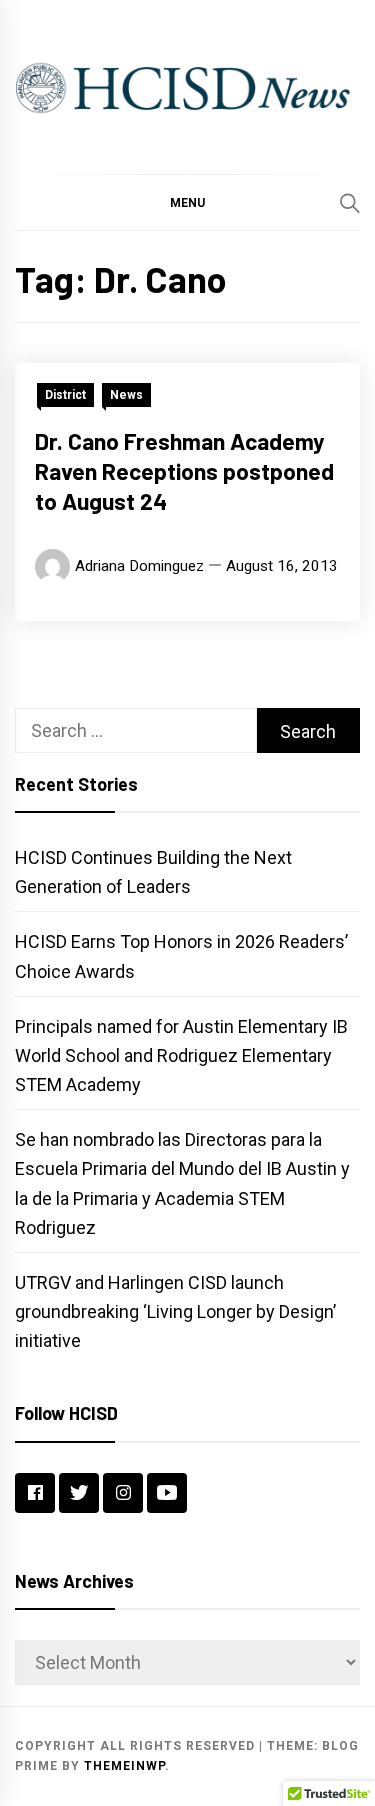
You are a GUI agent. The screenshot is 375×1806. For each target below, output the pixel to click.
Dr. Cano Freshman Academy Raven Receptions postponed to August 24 (184, 471)
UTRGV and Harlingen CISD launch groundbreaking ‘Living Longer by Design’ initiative (175, 1311)
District (65, 395)
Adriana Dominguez (139, 566)
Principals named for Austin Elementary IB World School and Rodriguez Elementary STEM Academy (181, 1055)
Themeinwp (124, 1766)
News (126, 395)
